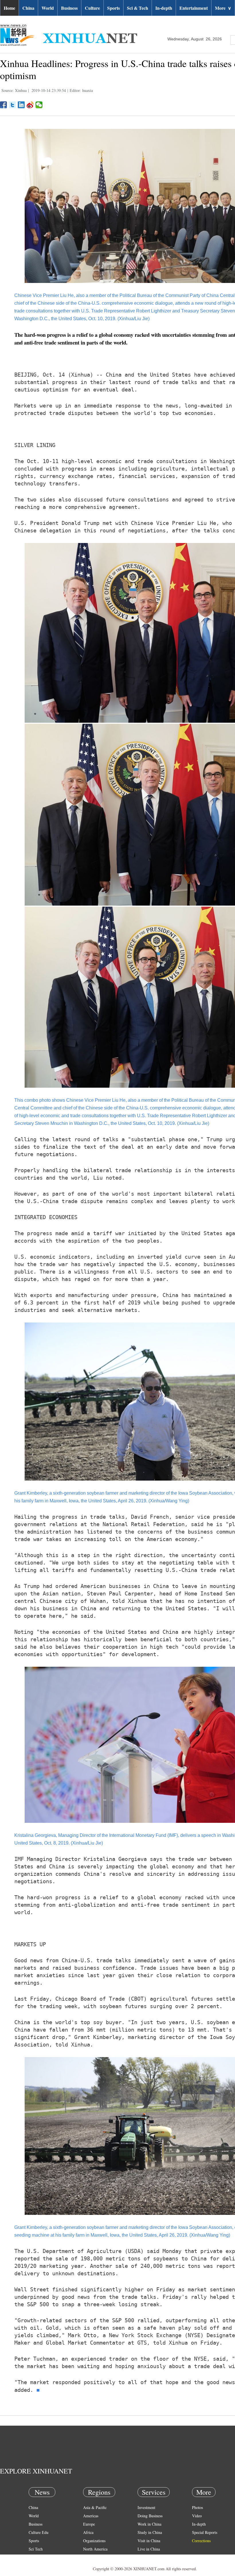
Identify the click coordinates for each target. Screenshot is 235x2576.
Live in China (149, 2549)
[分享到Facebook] (4, 105)
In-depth (164, 8)
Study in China (150, 2532)
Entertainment (194, 8)
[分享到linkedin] (21, 105)
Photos (197, 2507)
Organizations (94, 2541)
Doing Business (150, 2516)
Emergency (147, 2557)
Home (9, 8)
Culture (92, 8)
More (223, 8)
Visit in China (149, 2541)
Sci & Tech (138, 8)
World (48, 8)
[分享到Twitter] (12, 105)
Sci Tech (36, 2549)
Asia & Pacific (95, 2507)
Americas (91, 2516)
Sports (113, 8)
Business (69, 8)
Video (197, 2516)
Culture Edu (39, 2532)
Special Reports (205, 2532)
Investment (146, 2507)
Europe (89, 2524)
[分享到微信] (39, 105)
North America (95, 2549)
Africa (88, 2532)
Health (34, 2557)
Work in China (149, 2524)
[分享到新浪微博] (30, 105)
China (28, 8)
